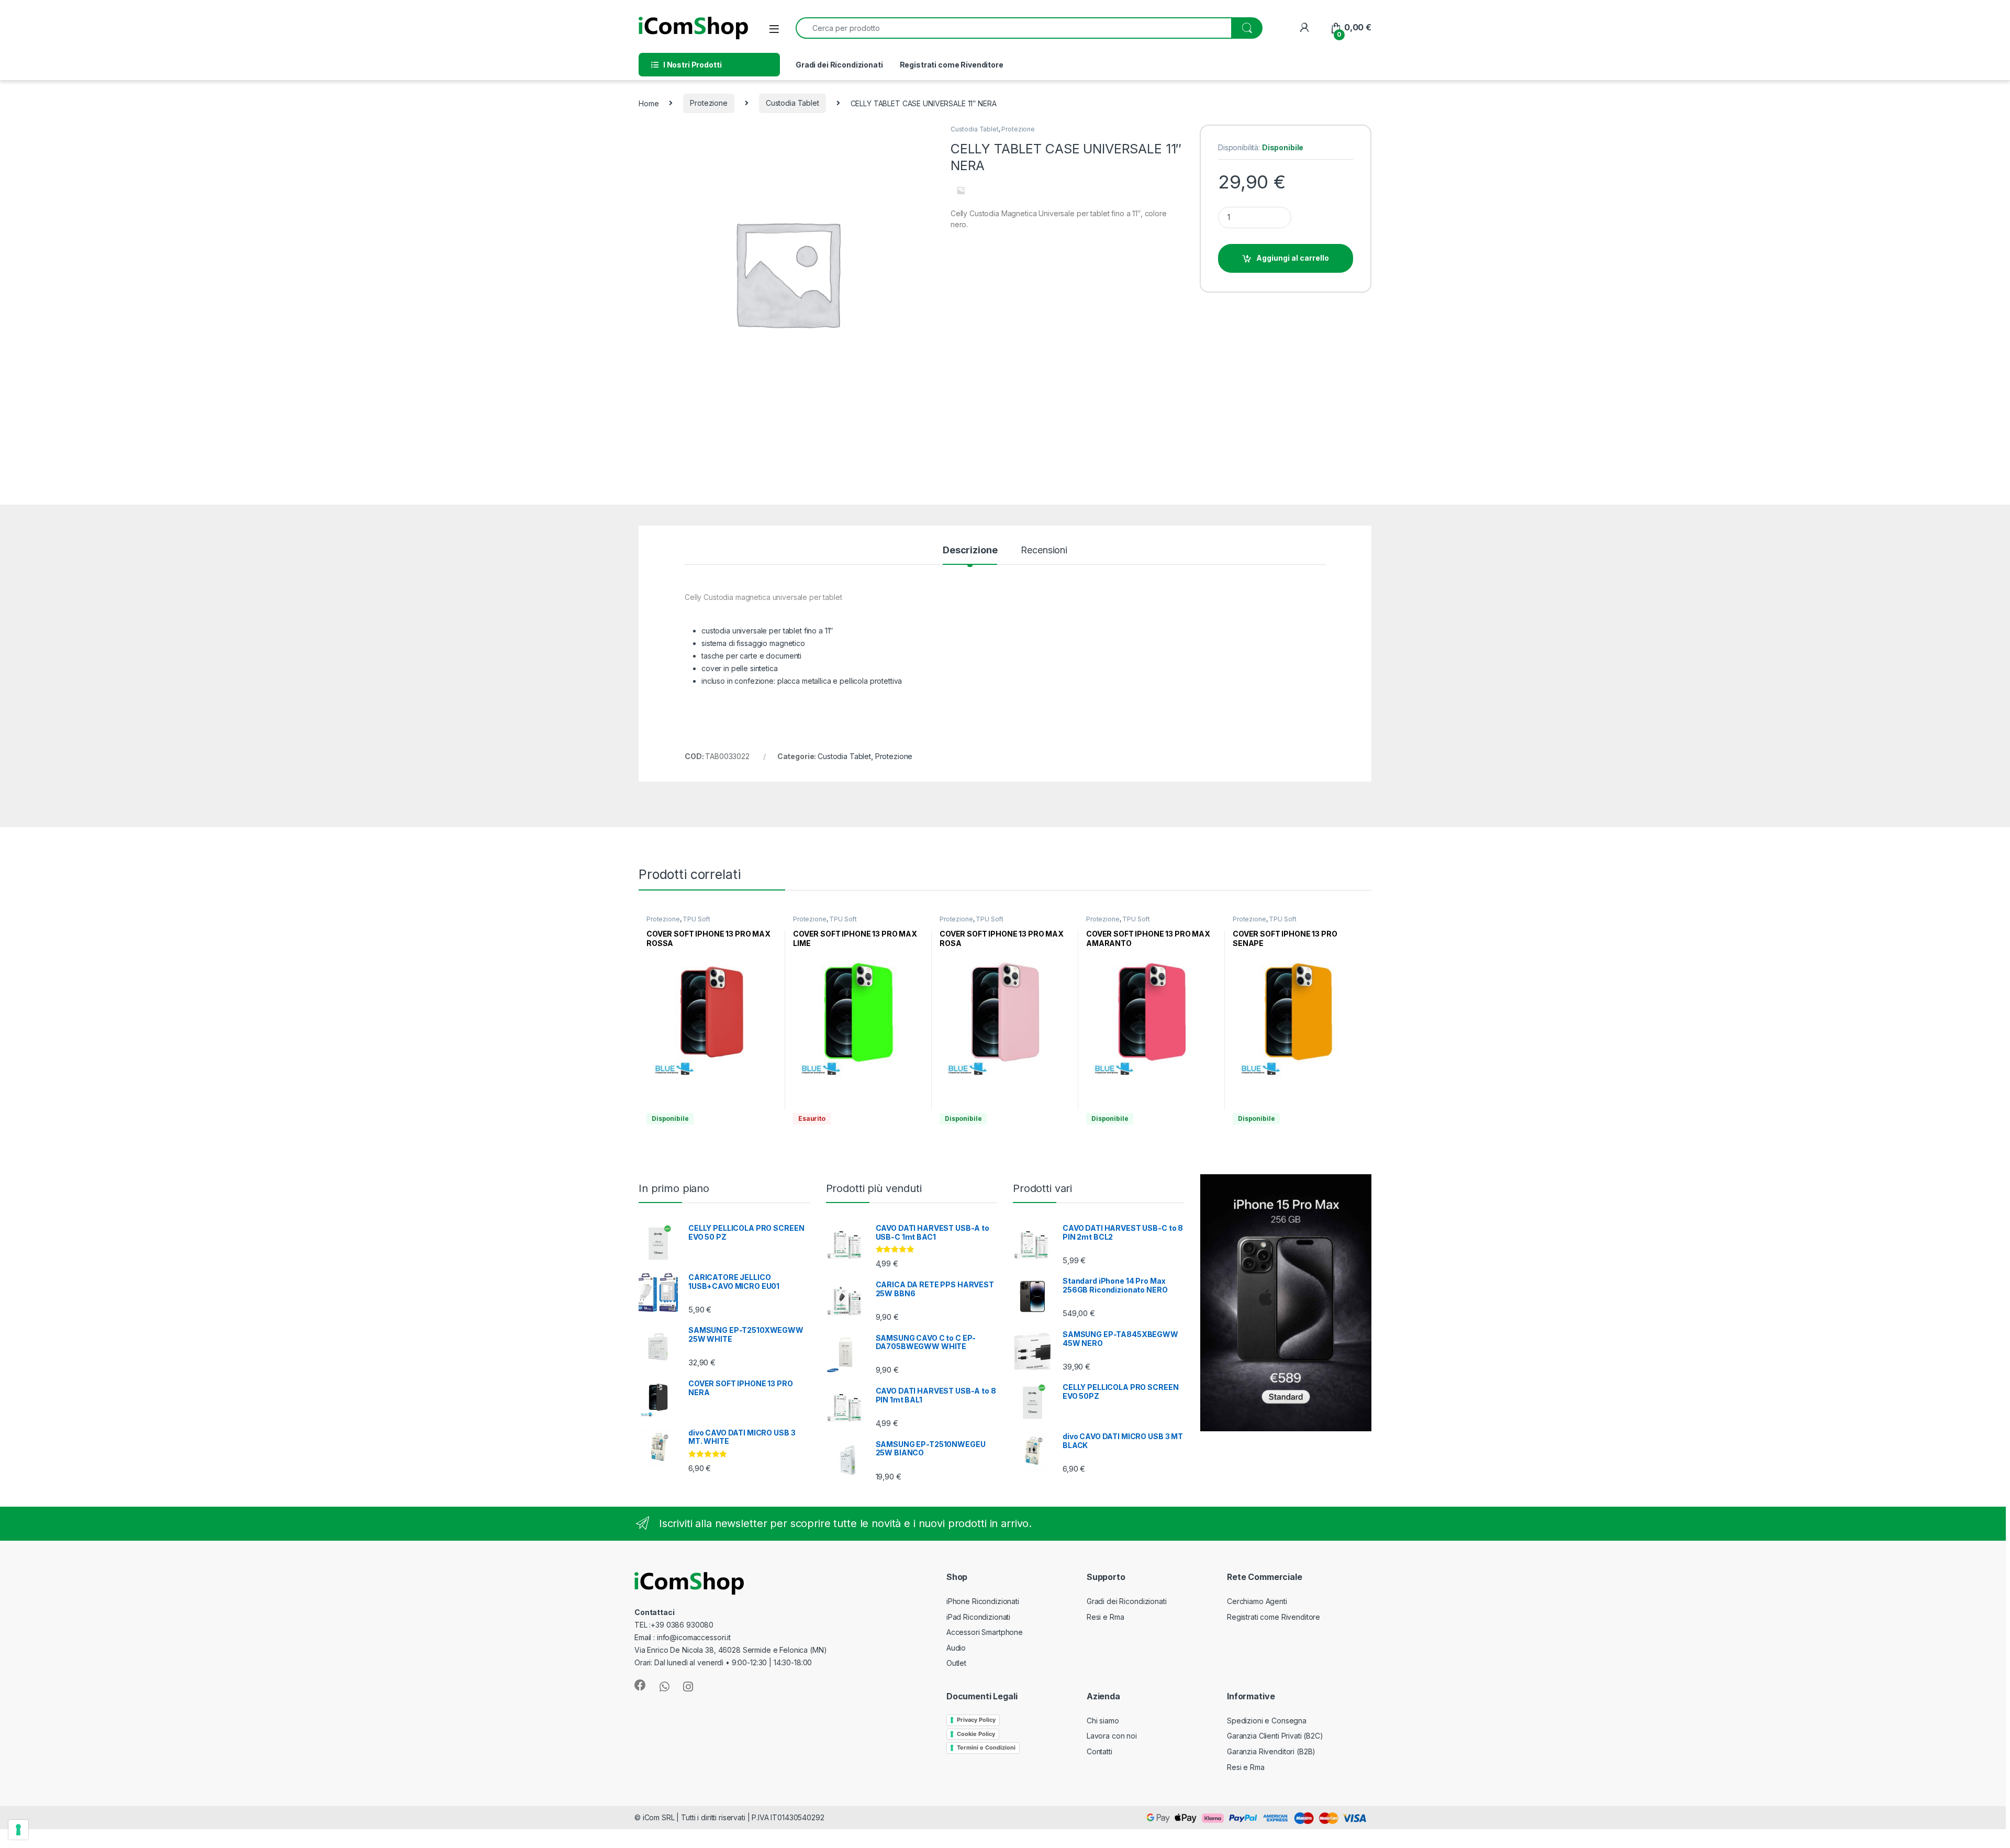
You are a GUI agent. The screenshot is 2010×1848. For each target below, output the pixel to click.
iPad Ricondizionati (978, 1617)
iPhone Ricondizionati (983, 1601)
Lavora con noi (1112, 1736)
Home (649, 103)
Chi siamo (1103, 1721)
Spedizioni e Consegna (1267, 1721)
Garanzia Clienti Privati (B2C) (1275, 1736)
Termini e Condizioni (986, 1747)
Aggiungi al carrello (1293, 258)
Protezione (709, 103)
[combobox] (1014, 28)
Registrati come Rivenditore (952, 65)
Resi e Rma (1105, 1617)
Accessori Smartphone (985, 1632)
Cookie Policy (976, 1734)
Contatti (1099, 1751)
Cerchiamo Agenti (1257, 1601)
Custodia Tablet (792, 103)
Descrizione (970, 550)
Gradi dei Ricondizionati (839, 65)
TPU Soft (696, 919)
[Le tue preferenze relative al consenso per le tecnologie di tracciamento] (18, 1830)
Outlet (956, 1663)
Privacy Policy (976, 1720)
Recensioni (1044, 550)
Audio (956, 1648)
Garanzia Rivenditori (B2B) (1271, 1751)
